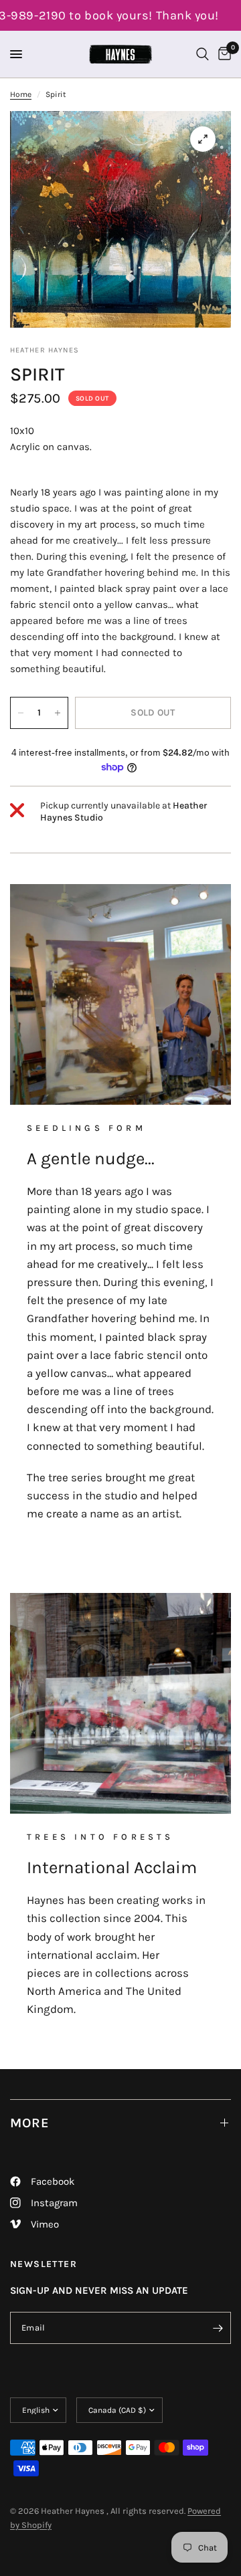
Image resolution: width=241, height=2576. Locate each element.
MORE (30, 2123)
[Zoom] (203, 139)
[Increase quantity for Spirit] (58, 713)
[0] (222, 54)
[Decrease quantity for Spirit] (21, 713)
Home (21, 94)
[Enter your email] (218, 2328)
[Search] (203, 54)
